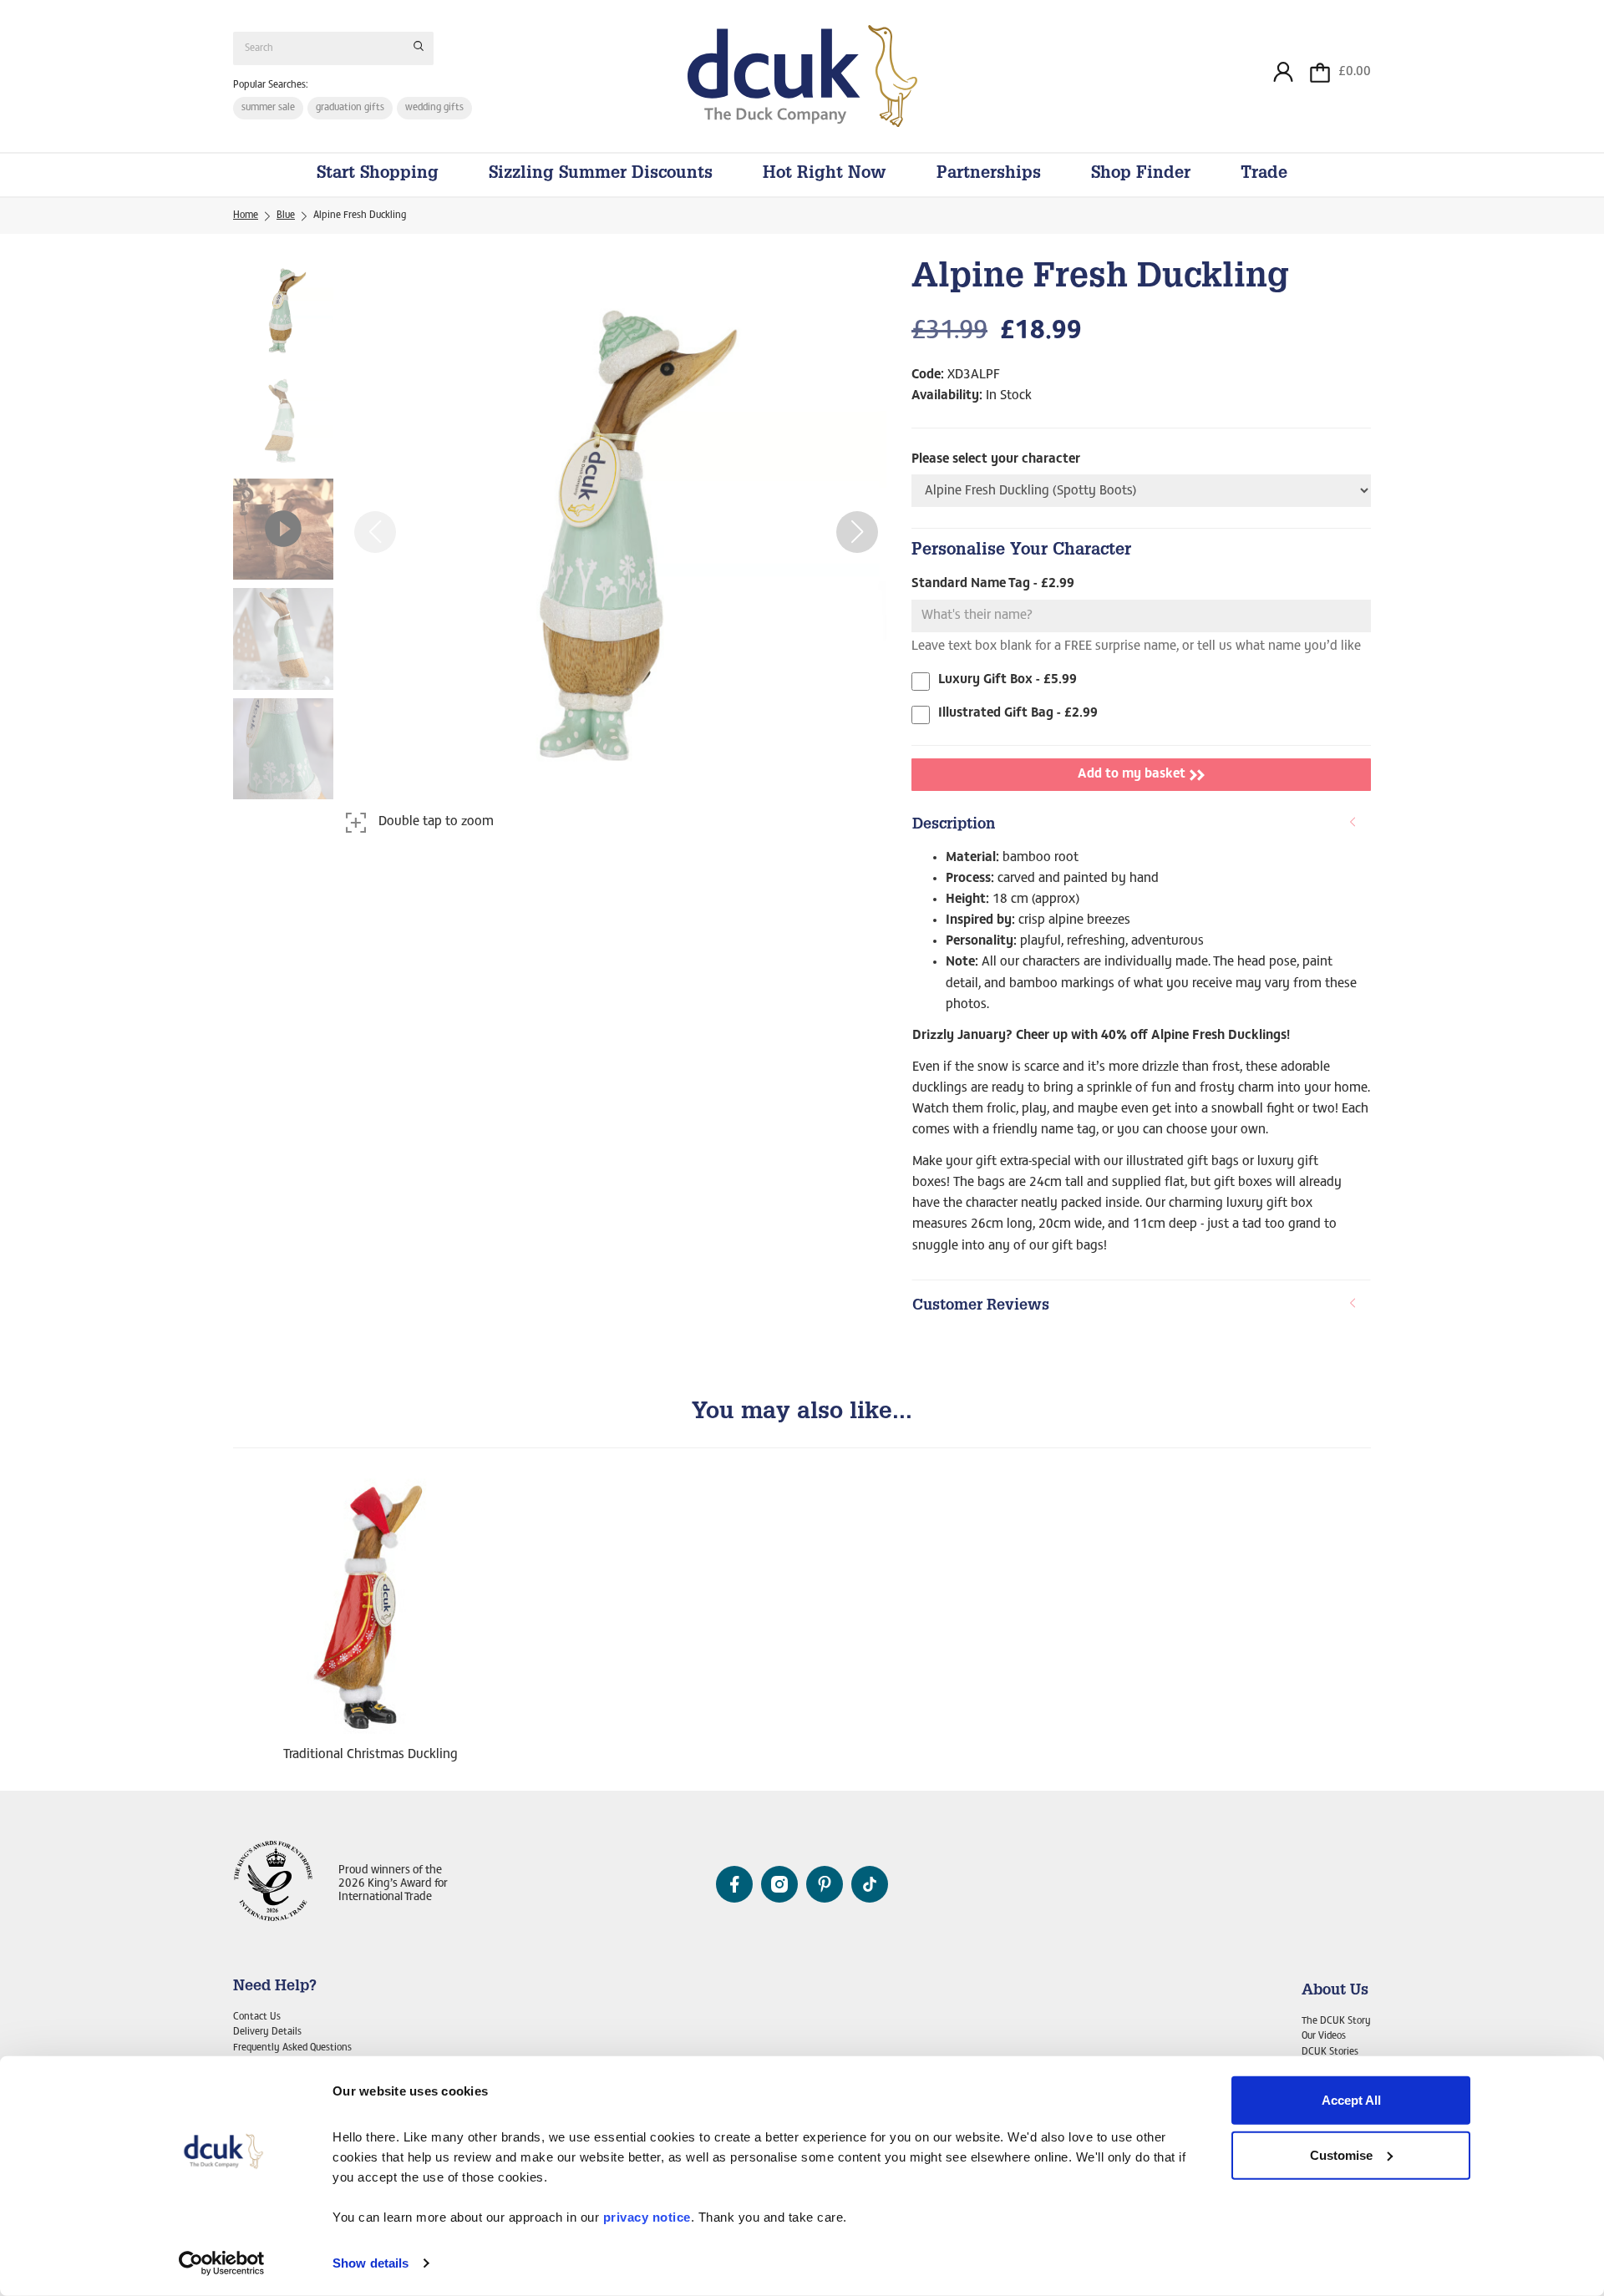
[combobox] (333, 48)
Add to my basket (1132, 774)
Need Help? (275, 1987)
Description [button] (954, 825)
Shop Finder (1141, 175)
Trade (1264, 175)
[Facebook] (734, 1884)
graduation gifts (350, 108)
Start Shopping (378, 175)
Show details (371, 2263)
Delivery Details (267, 2032)
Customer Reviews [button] (981, 1306)
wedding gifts (434, 108)
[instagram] (779, 1884)
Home (246, 215)
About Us (1335, 1991)
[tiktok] (870, 1884)
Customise (1341, 2154)
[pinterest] (825, 1884)
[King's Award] (273, 1885)
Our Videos (1324, 2036)
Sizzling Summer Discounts (601, 175)
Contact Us (257, 2017)
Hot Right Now (825, 175)
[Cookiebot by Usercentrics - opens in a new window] (222, 2263)
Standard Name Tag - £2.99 (993, 584)
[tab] (1141, 826)
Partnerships (989, 175)
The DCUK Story (1336, 2021)
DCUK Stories (1330, 2052)
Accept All (1351, 2100)
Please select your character (996, 459)
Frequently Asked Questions (292, 2048)
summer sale (268, 108)
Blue (286, 215)
